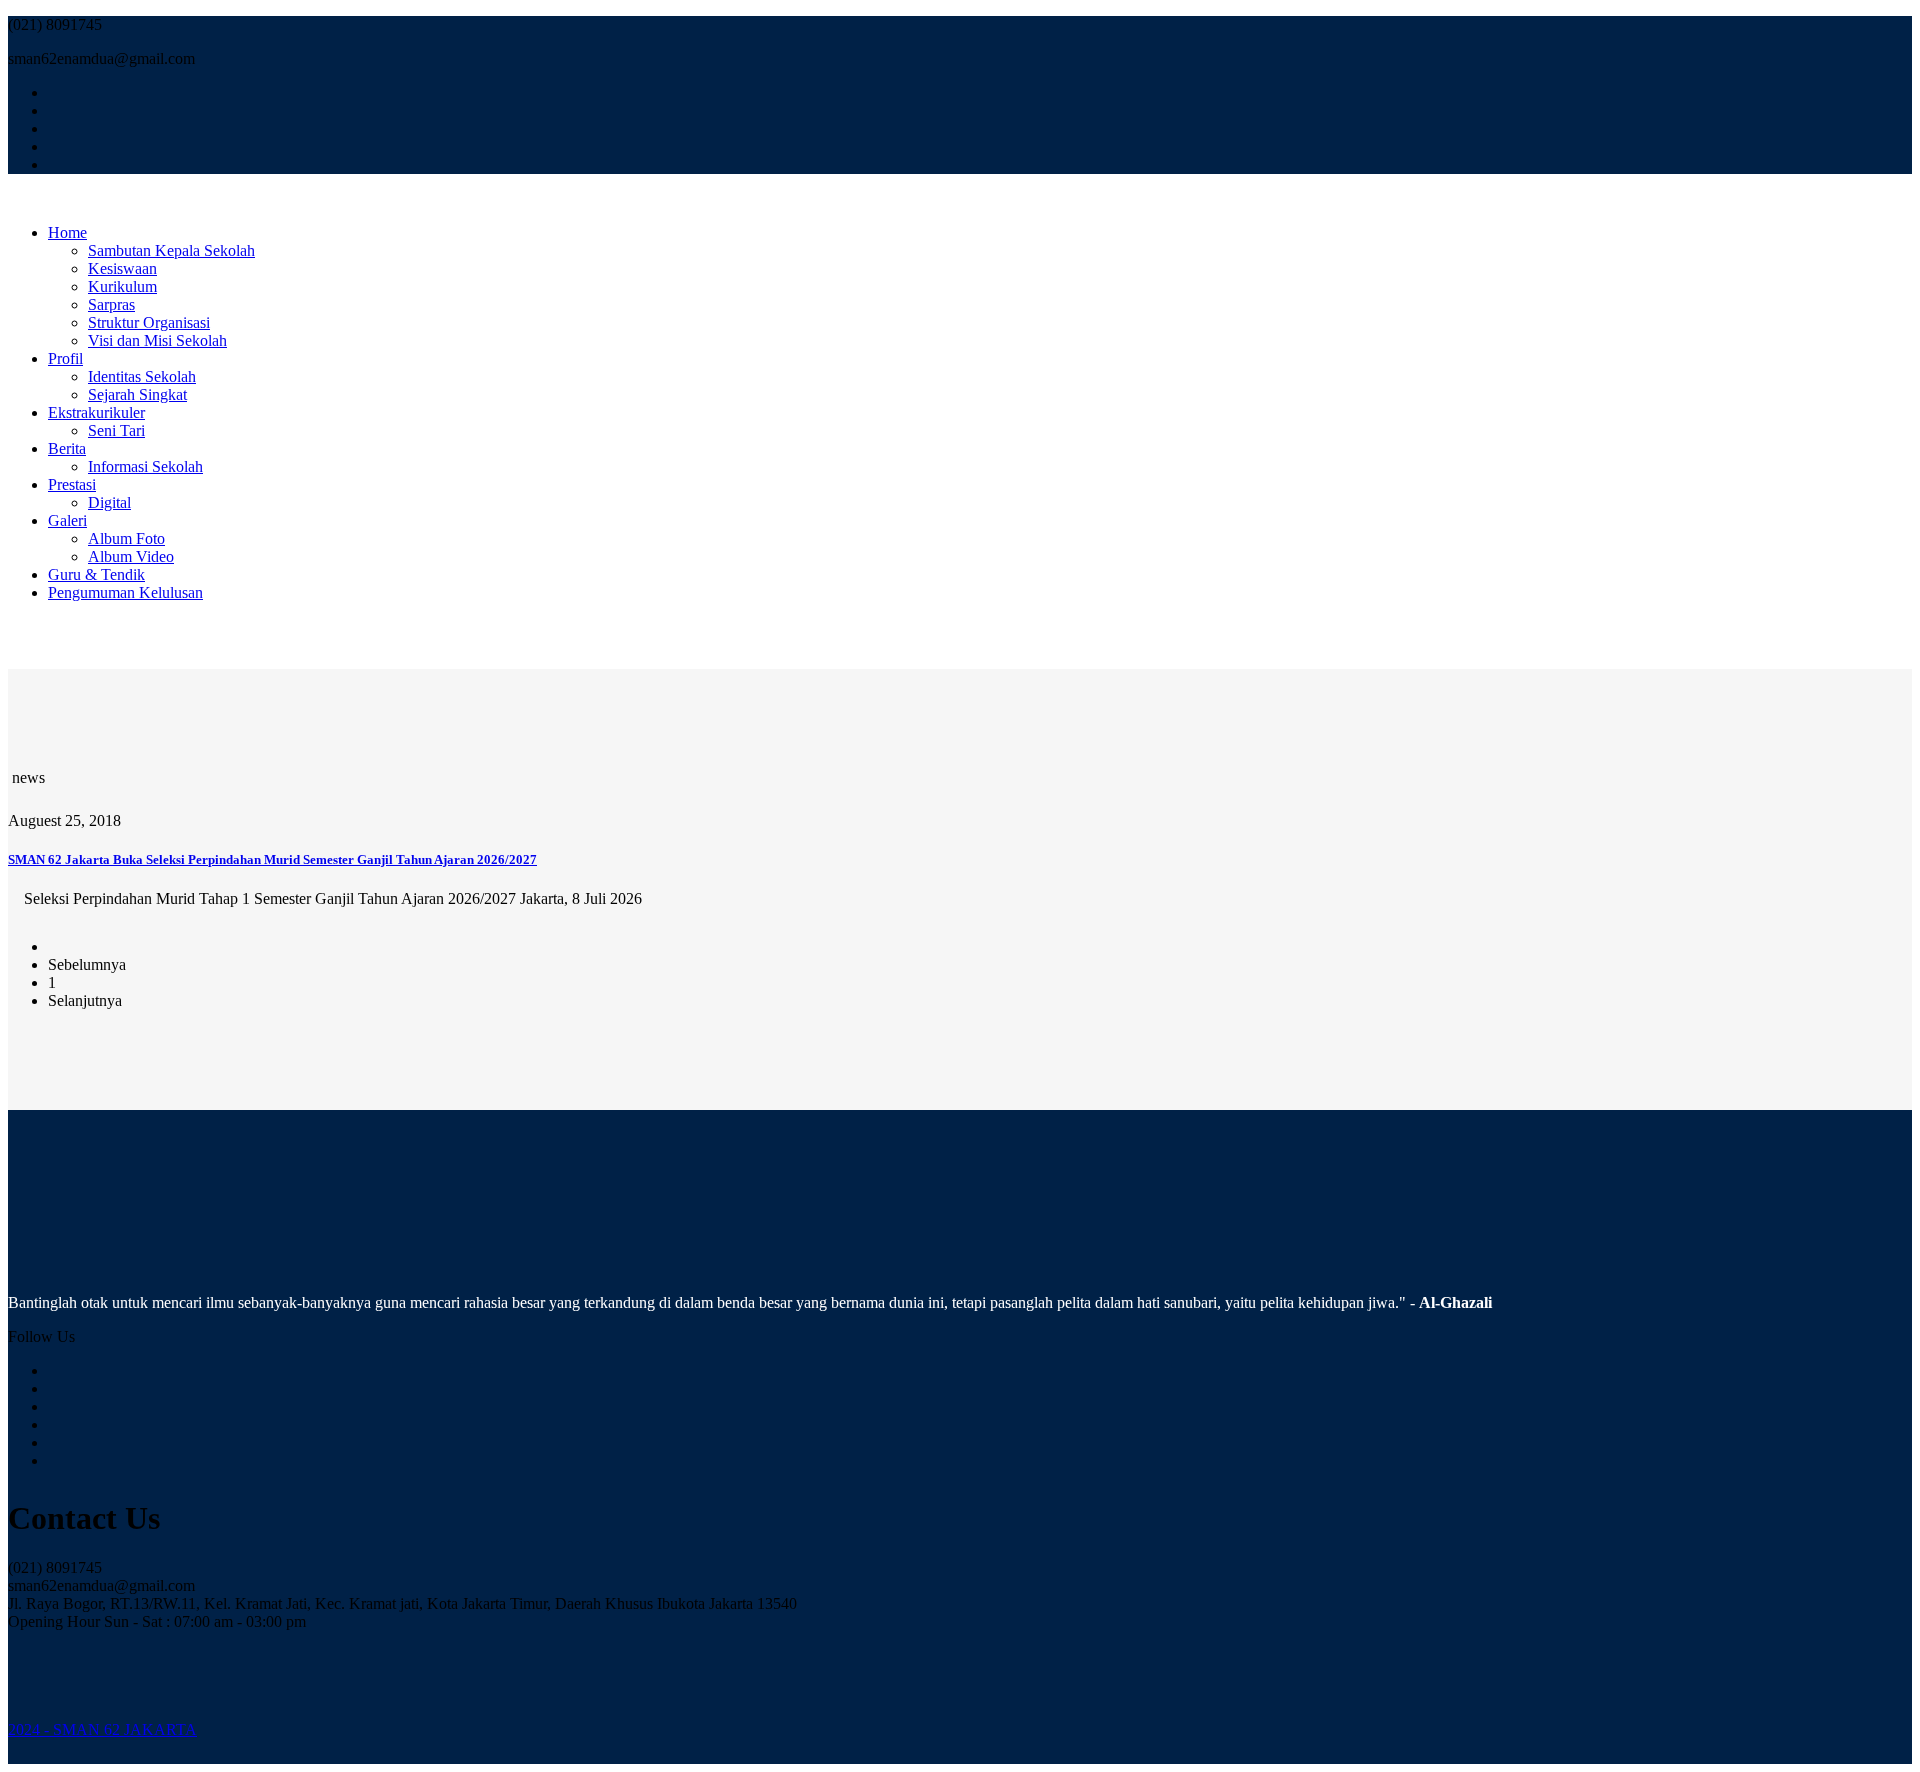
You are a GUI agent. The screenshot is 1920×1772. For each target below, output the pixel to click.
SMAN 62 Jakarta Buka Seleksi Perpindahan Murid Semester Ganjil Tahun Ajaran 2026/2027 (272, 859)
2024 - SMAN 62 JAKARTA (102, 1729)
